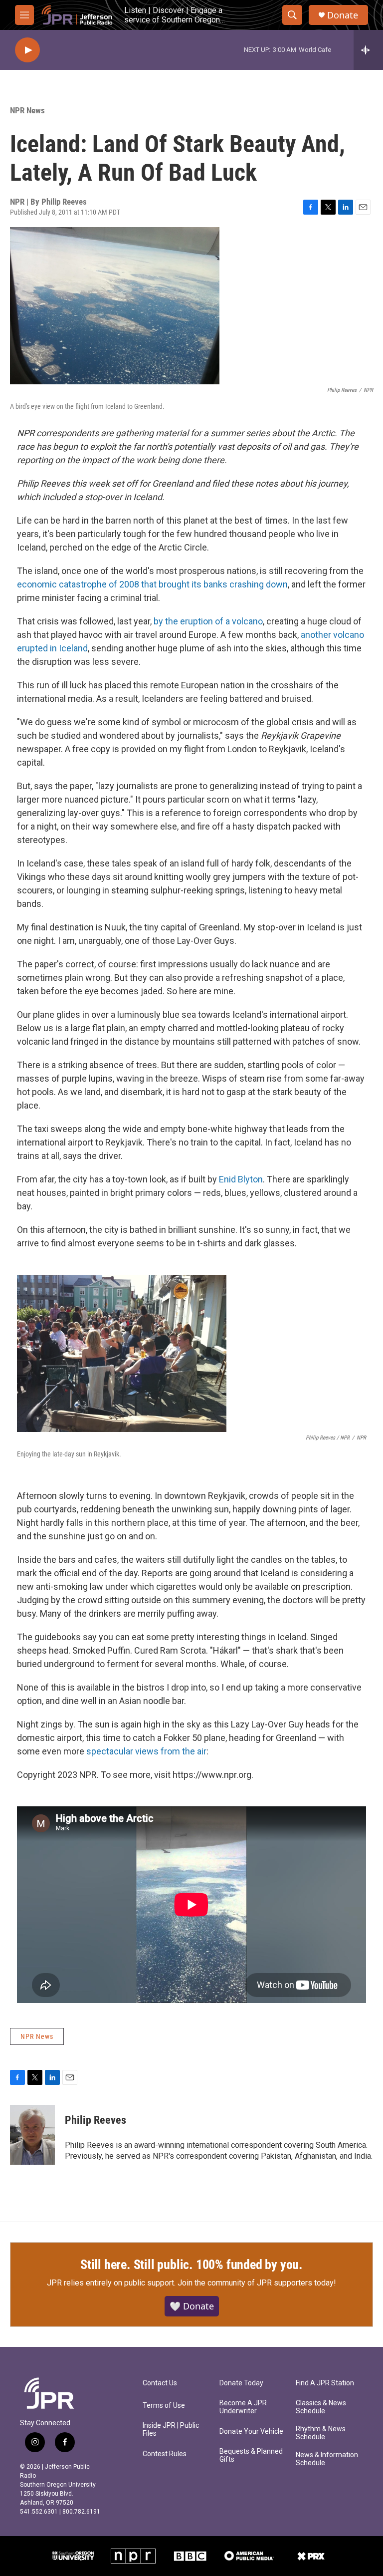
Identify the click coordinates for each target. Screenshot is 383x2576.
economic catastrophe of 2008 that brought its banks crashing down (152, 584)
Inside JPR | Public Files (171, 2430)
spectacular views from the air (146, 1751)
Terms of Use (164, 2406)
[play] (27, 50)
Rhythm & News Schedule (321, 2433)
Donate (343, 15)
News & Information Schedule (327, 2459)
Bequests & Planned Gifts (251, 2455)
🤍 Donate (192, 2306)
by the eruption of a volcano (208, 621)
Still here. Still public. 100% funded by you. (191, 2265)
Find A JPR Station (325, 2383)
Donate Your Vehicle (251, 2432)
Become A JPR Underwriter (243, 2407)
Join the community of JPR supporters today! (257, 2283)
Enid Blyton (241, 1179)
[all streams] (368, 50)
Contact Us (160, 2383)
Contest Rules (165, 2454)
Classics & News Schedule (321, 2407)
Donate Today (241, 2383)
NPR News (27, 110)
